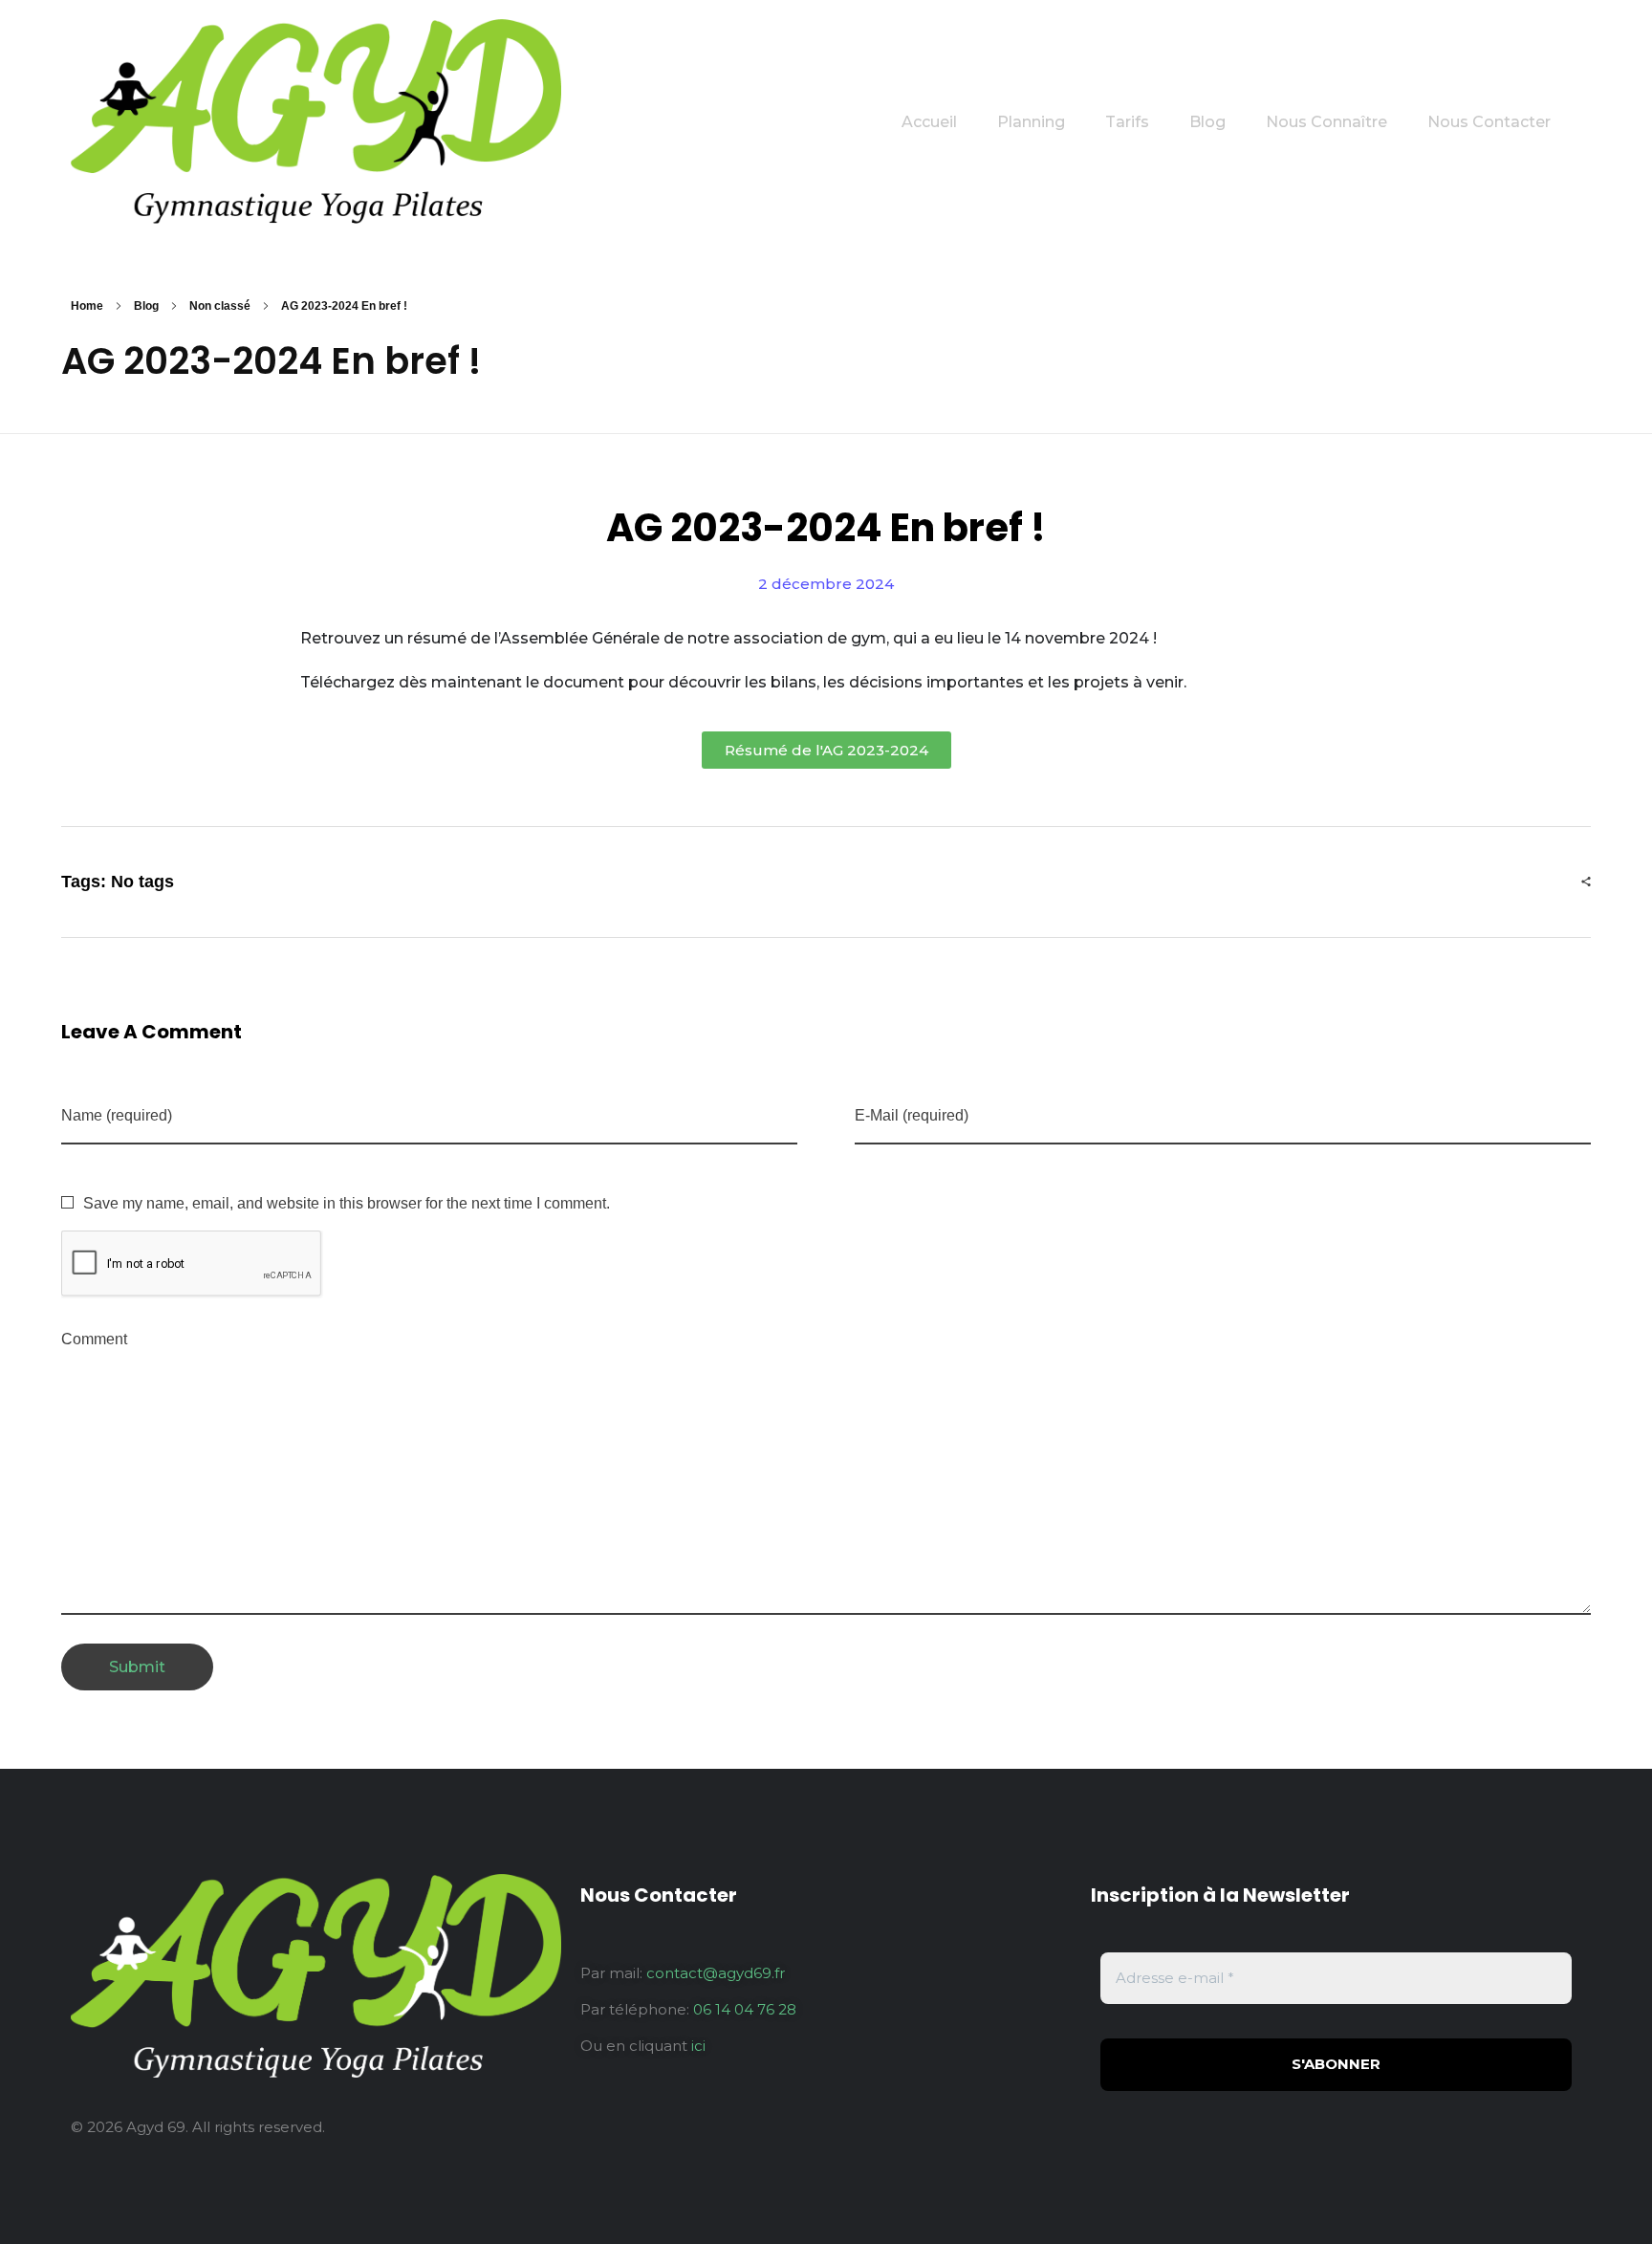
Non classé (220, 306)
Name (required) (117, 1115)
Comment (94, 1339)
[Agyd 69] (316, 121)
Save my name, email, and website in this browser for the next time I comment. (347, 1203)
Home (87, 306)
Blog (146, 306)
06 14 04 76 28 (745, 2009)
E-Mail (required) (912, 1115)
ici (698, 2046)
